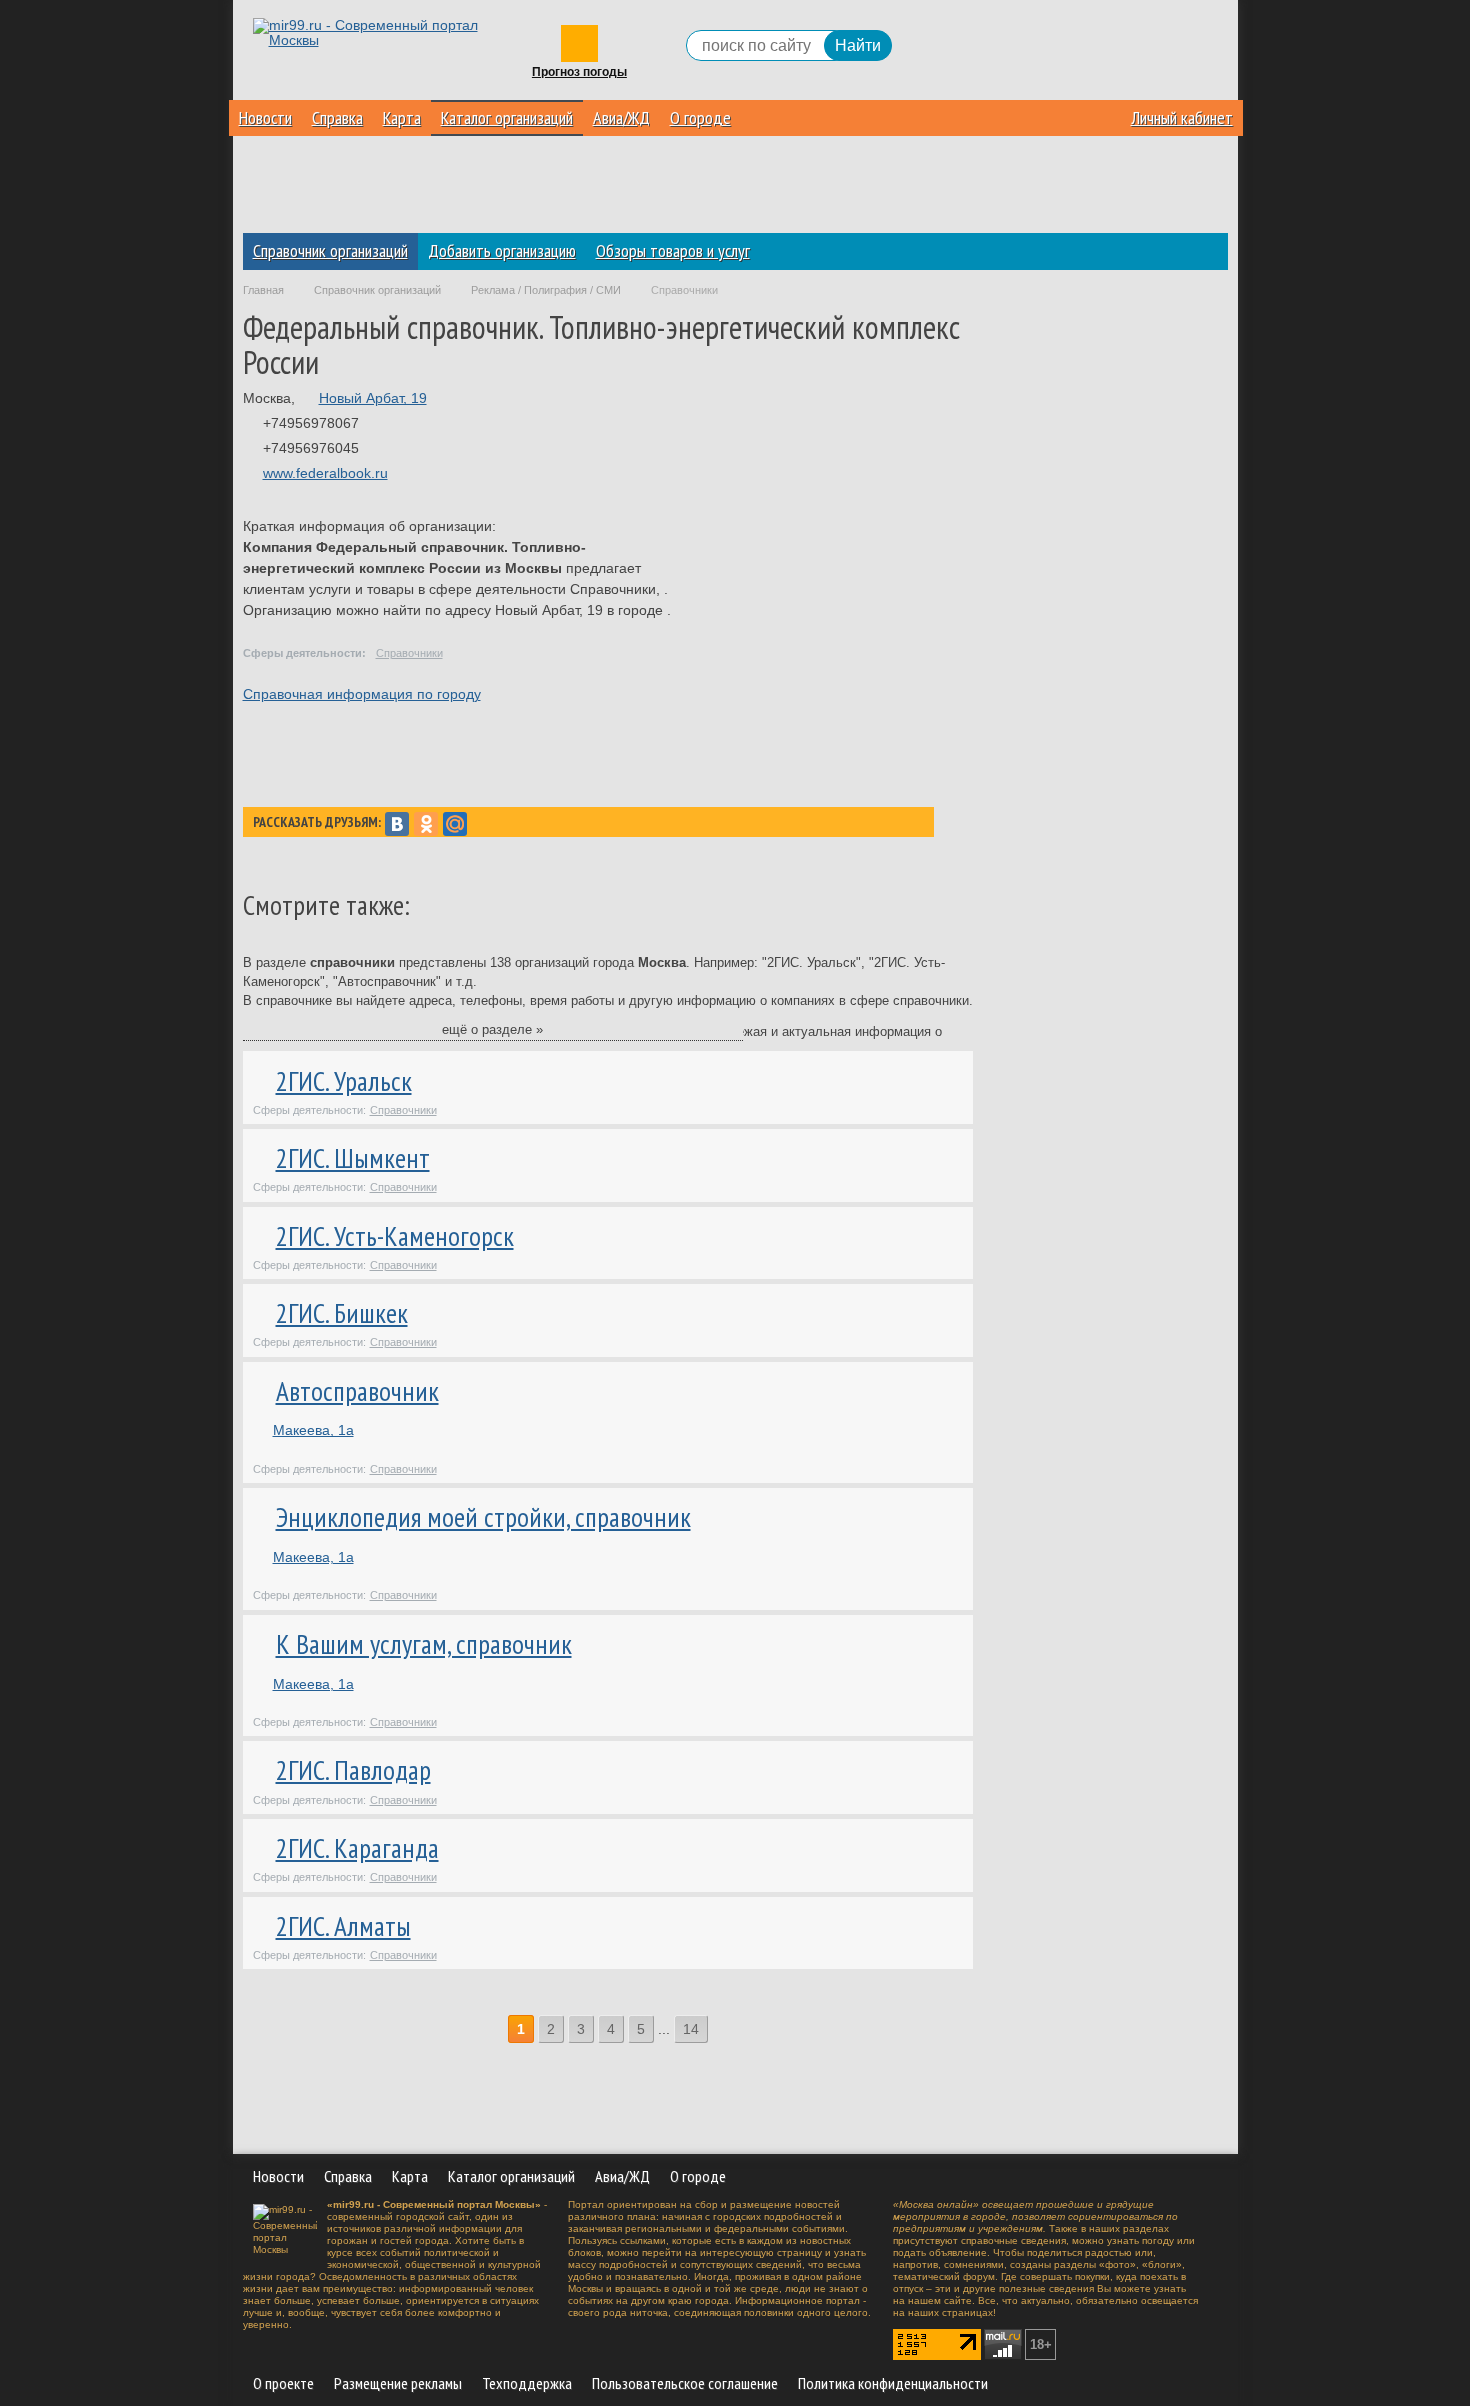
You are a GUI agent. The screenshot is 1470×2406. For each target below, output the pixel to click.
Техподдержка (527, 2383)
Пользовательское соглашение (685, 2383)
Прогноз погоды (579, 72)
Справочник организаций (330, 250)
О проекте (283, 2383)
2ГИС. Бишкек (342, 1313)
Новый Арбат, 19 (373, 398)
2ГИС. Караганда (357, 1848)
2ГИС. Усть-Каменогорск (395, 1236)
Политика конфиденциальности (893, 2383)
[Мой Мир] (455, 824)
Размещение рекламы (398, 2383)
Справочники (409, 653)
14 (691, 2029)
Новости (265, 117)
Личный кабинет (1182, 117)
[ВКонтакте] (397, 824)
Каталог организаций (507, 117)
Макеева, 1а (313, 1430)
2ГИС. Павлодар (353, 1770)
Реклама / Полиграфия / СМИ (546, 290)
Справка (337, 117)
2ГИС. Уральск (344, 1081)
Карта (402, 117)
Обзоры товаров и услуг (673, 250)
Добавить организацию (502, 250)
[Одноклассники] (426, 824)
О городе (700, 117)
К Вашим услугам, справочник (424, 1644)
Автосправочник (357, 1391)
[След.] (721, 2030)
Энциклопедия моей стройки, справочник (483, 1517)
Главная (263, 290)
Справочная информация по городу (362, 694)
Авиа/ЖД (621, 117)
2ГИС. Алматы (343, 1926)
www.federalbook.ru (325, 473)
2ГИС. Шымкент (353, 1158)
